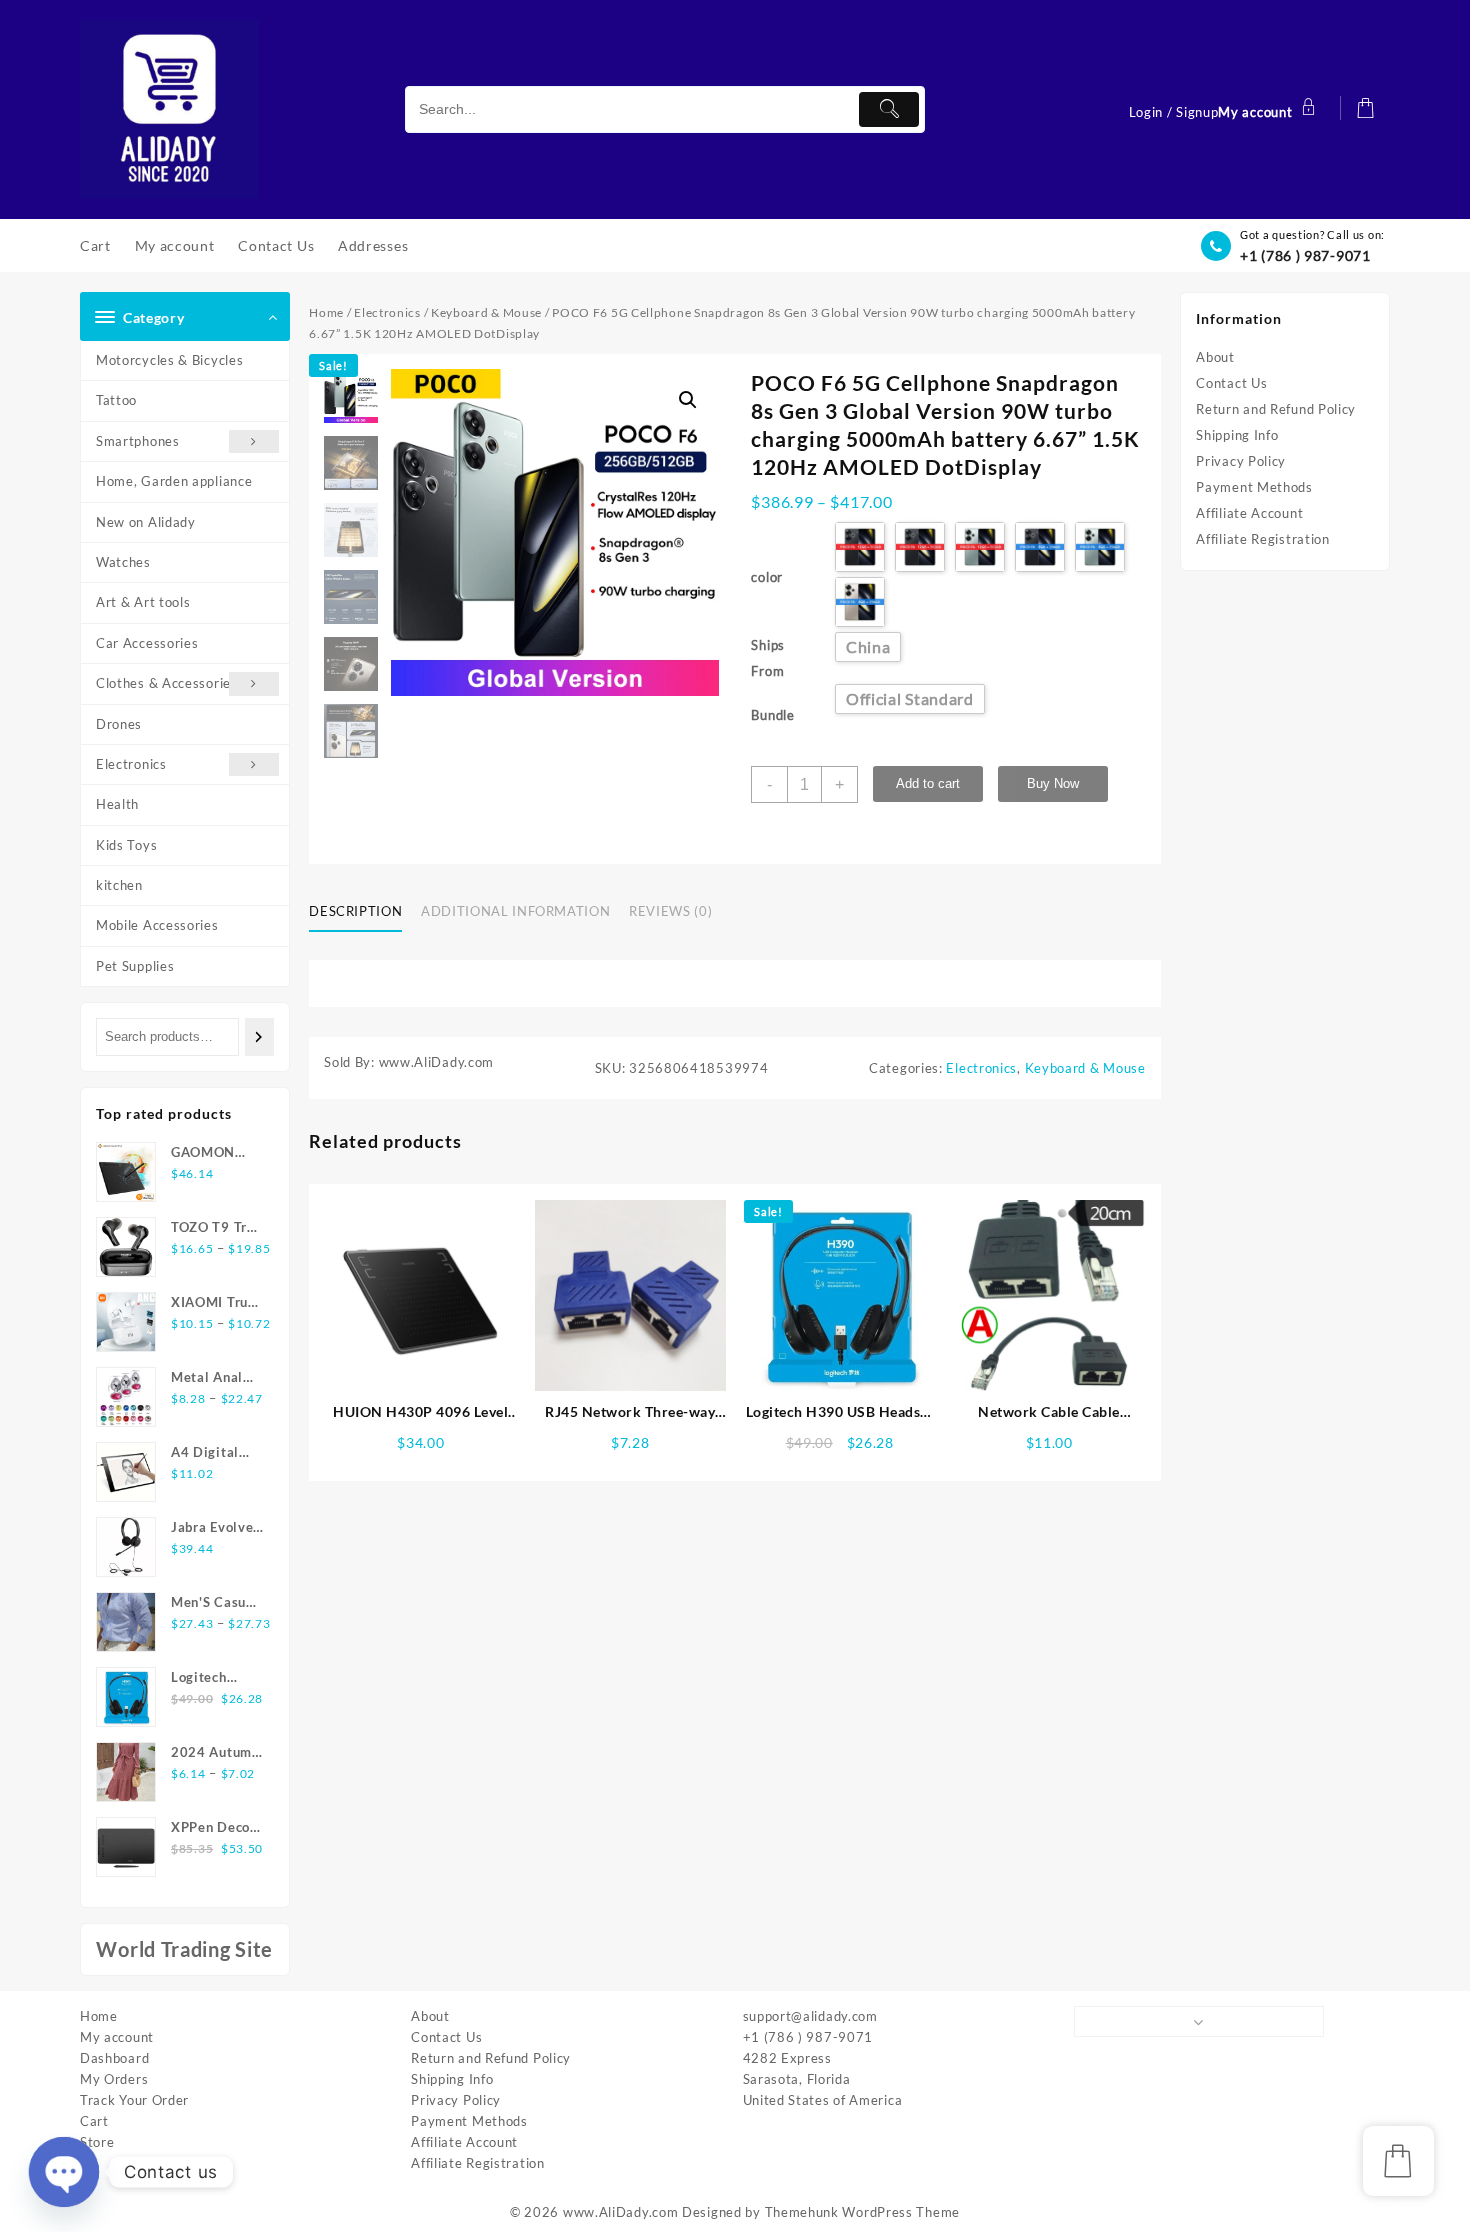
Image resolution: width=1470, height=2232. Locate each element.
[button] (688, 400)
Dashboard (114, 2058)
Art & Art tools (143, 602)
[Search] (259, 1036)
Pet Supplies (135, 966)
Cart (94, 2121)
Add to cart (928, 783)
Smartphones (138, 441)
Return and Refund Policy (1276, 409)
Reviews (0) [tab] (670, 911)
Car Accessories (147, 643)
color (767, 577)
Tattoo (116, 400)
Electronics (131, 764)
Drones (119, 724)
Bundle (772, 715)
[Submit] (889, 109)
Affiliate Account (1249, 513)
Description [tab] (355, 911)
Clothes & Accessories (167, 683)
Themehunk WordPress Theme (863, 2212)
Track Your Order (134, 2100)
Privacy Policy (1241, 461)
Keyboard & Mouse (486, 312)
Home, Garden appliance (174, 481)
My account (117, 2037)
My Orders (114, 2079)
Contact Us (1231, 383)
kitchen (119, 885)
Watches (123, 562)
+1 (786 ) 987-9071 (1305, 255)
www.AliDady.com (621, 2212)
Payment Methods (1254, 487)
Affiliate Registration (1262, 539)
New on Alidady (146, 522)
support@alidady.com (810, 2016)
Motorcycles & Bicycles (169, 360)
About (1215, 357)
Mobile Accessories (157, 925)
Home (326, 312)
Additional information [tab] (515, 911)
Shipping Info (1237, 435)
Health (117, 804)
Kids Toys (126, 845)
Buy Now (1053, 783)
